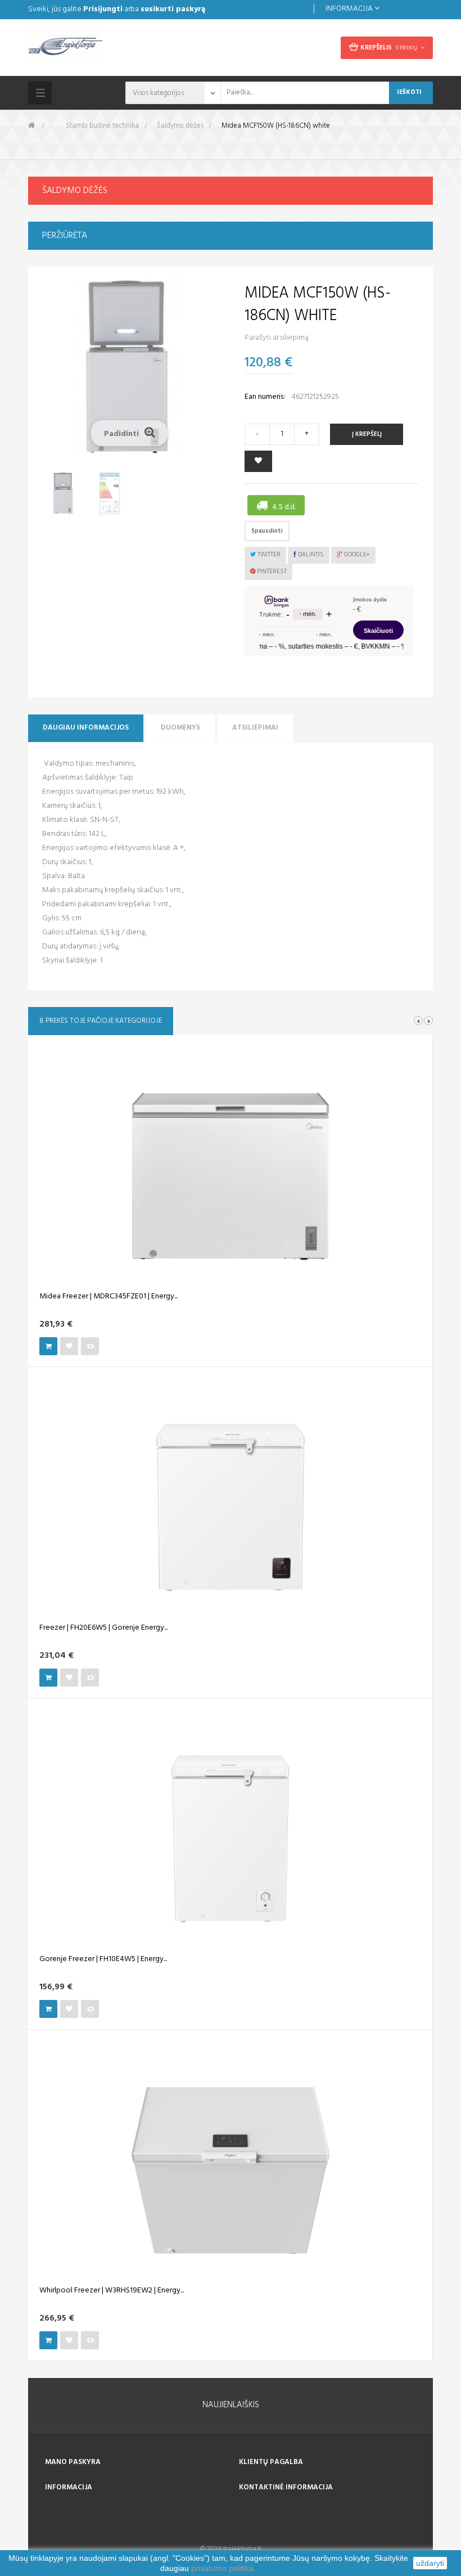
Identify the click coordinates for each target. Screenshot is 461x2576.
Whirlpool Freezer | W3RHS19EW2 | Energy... (112, 2291)
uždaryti (430, 2563)
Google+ (356, 555)
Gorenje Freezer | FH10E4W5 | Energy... (103, 1959)
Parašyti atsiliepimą (277, 338)
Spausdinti (267, 531)
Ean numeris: (265, 397)
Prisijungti (103, 9)
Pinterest (271, 572)
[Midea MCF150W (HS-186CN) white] (64, 493)
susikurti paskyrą (173, 9)
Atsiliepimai (255, 728)
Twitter (268, 555)
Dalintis (310, 555)
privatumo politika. (223, 2568)
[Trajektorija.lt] (125, 46)
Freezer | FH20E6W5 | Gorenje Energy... (103, 1628)
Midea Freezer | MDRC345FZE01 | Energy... (109, 1297)
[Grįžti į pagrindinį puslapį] (31, 126)
